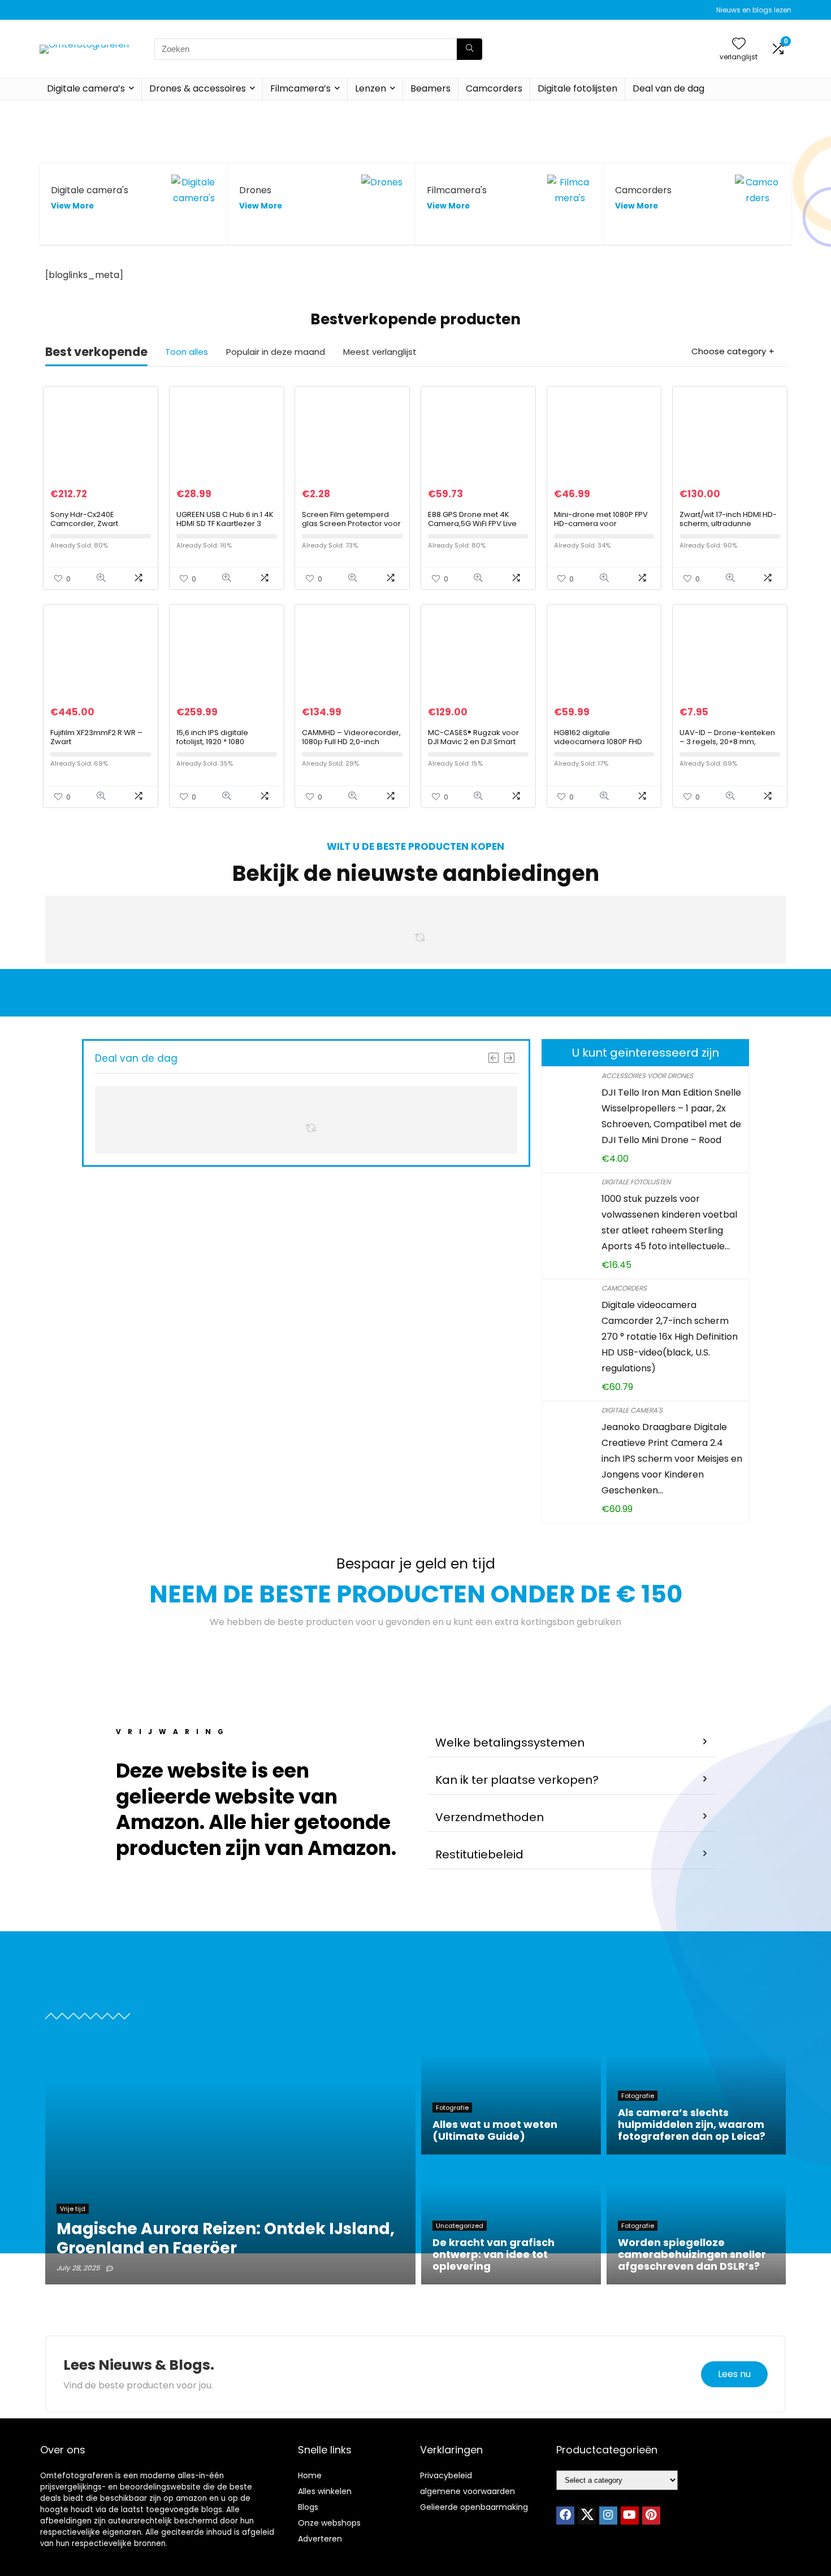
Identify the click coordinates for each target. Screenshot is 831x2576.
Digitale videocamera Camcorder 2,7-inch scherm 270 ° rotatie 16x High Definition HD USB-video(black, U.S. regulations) (670, 1337)
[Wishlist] (739, 44)
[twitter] (587, 2516)
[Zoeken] (469, 49)
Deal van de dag (668, 88)
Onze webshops (329, 2523)
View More (72, 206)
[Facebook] (565, 2516)
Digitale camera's (632, 1410)
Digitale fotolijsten (577, 88)
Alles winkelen (325, 2491)
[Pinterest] (651, 2516)
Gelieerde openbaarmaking (474, 2507)
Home (310, 2475)
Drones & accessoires (198, 88)
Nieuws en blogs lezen (754, 10)
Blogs (308, 2507)
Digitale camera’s (86, 88)
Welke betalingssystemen (510, 1743)
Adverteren (320, 2539)
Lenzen (371, 88)
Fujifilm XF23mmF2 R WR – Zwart (96, 737)
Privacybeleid (446, 2475)
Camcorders (494, 88)
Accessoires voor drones (647, 1076)
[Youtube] (630, 2516)
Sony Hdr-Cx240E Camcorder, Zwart (84, 519)
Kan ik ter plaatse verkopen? (517, 1780)
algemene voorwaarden (468, 2491)
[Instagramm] (608, 2516)
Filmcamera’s (300, 88)
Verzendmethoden (490, 1817)
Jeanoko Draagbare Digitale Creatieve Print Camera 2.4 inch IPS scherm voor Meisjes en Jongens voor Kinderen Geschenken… (672, 1459)
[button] (571, 1743)
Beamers (430, 88)
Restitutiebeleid (479, 1854)
